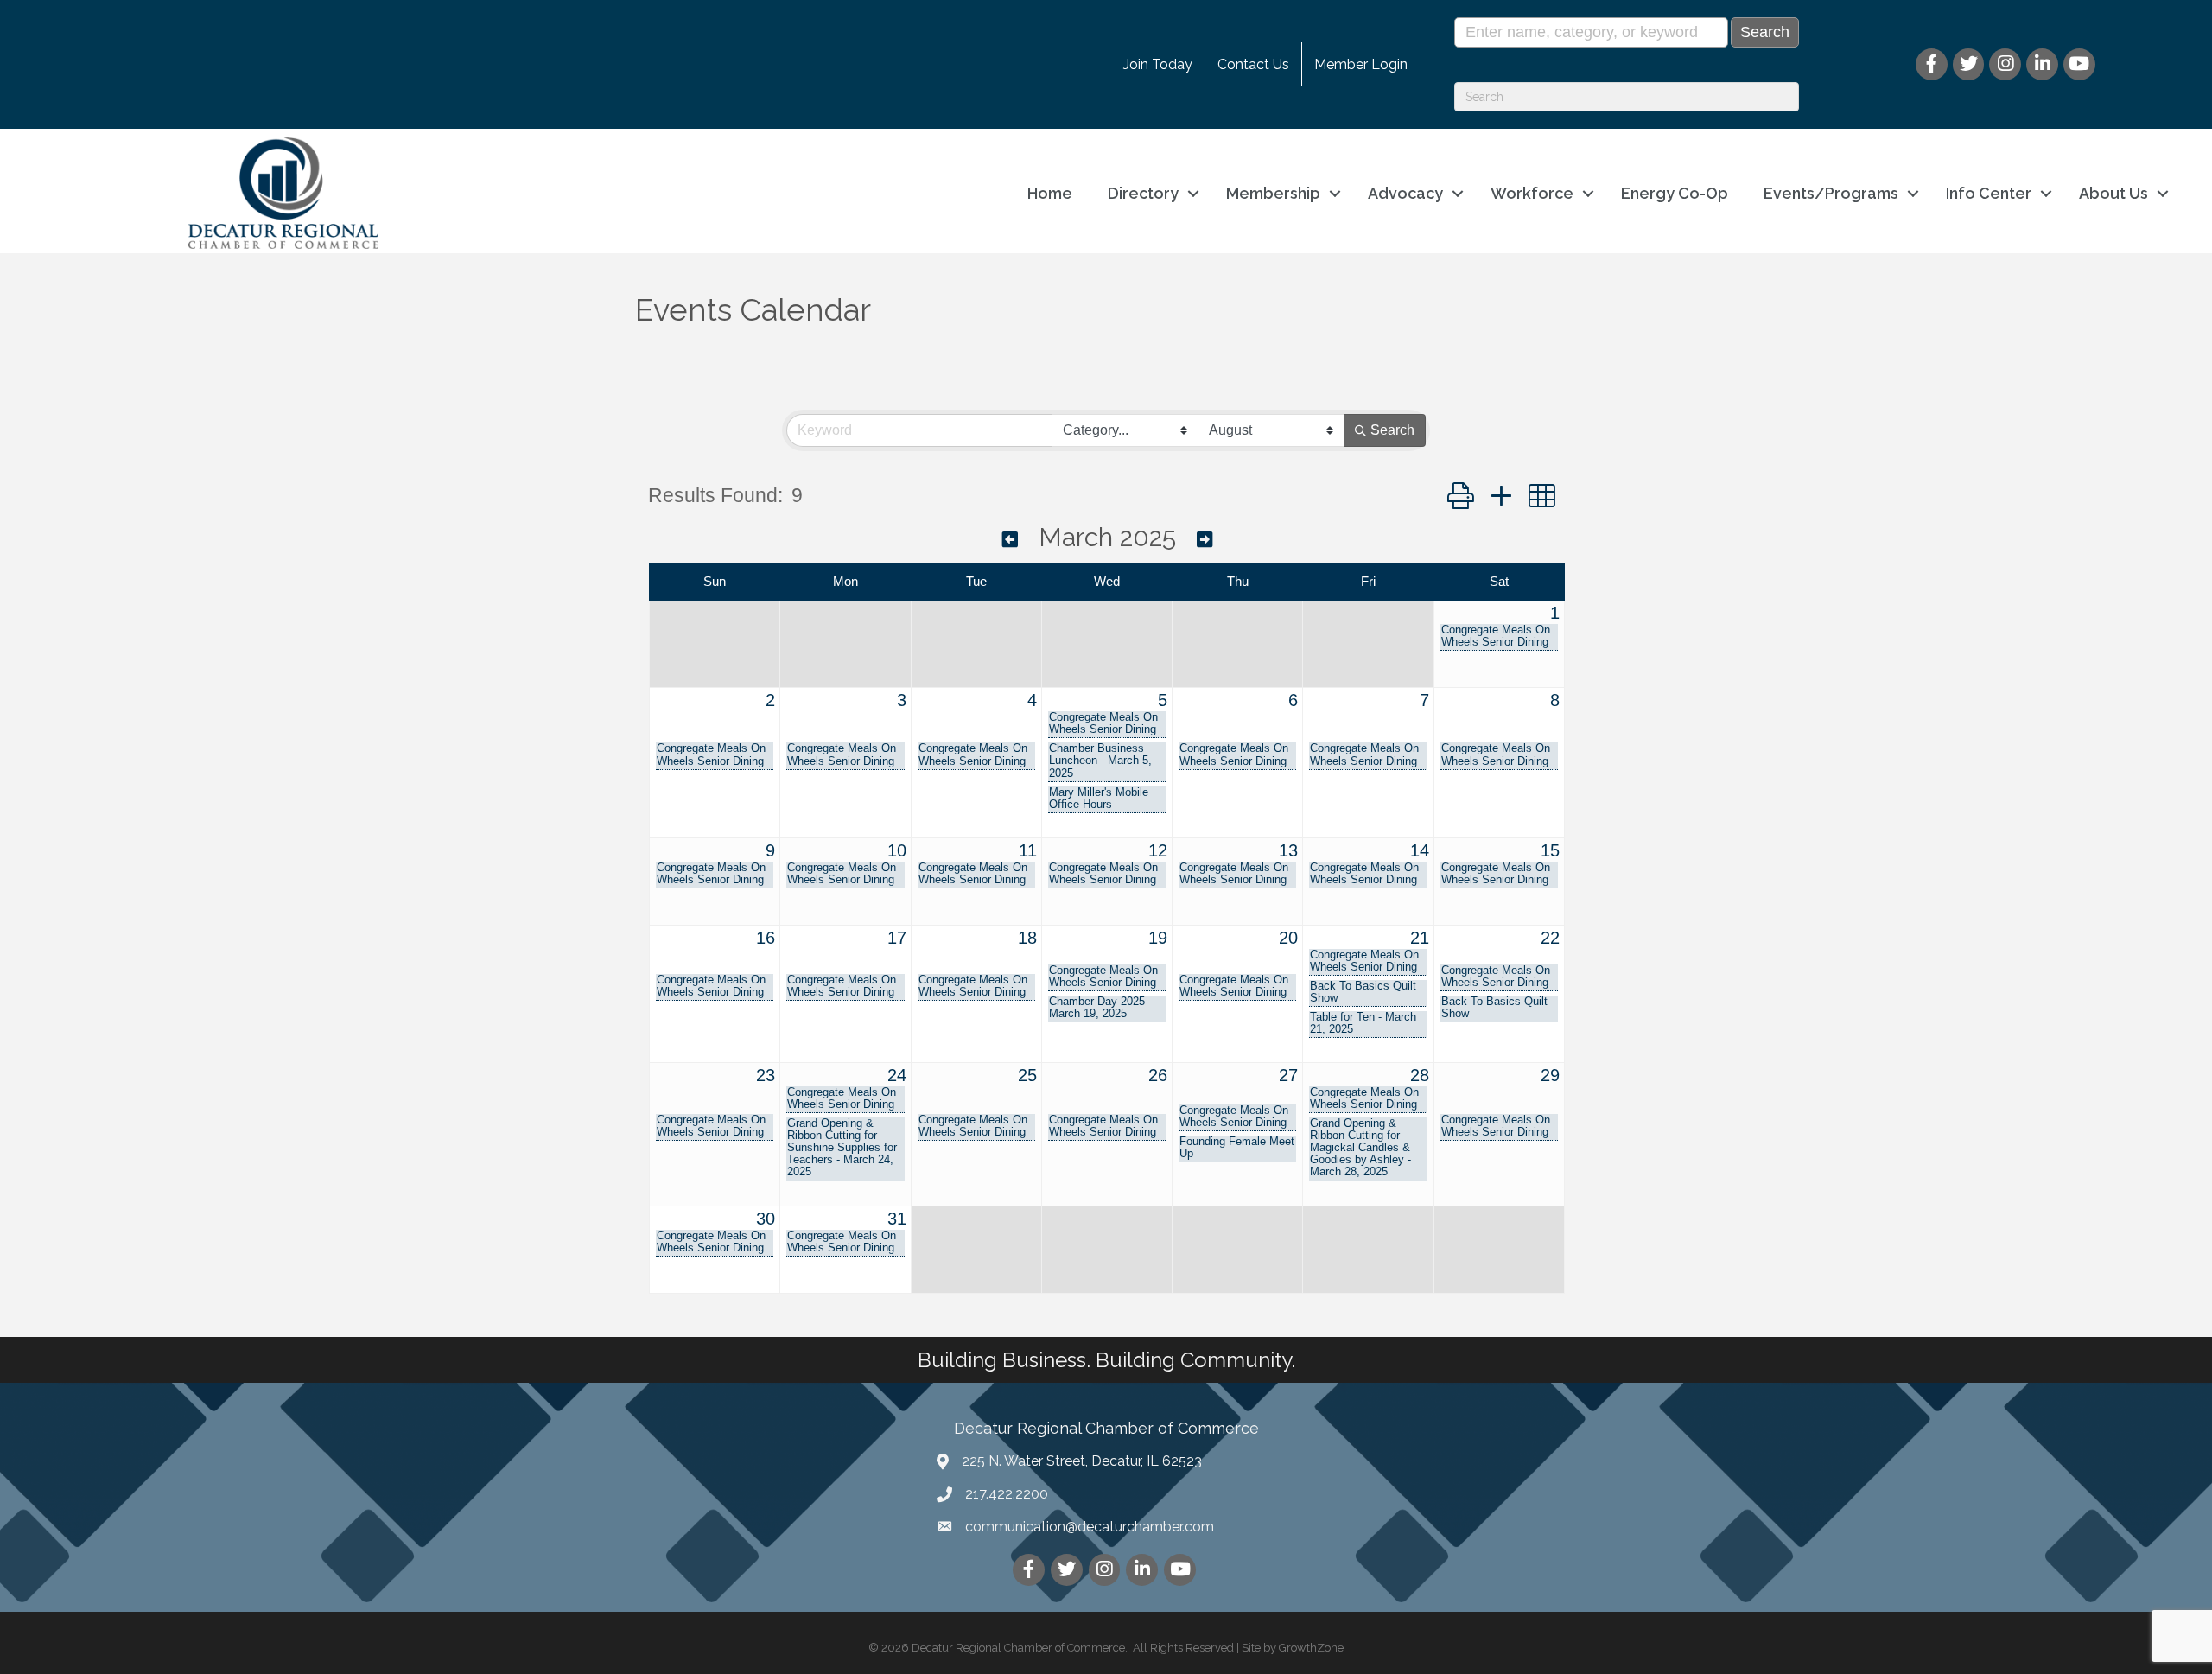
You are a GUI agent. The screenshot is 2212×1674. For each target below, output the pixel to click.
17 (897, 938)
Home (1050, 193)
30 (766, 1219)
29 (1550, 1075)
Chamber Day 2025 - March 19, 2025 (1100, 1008)
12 (1158, 850)
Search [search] (1392, 430)
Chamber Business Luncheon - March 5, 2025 (1100, 761)
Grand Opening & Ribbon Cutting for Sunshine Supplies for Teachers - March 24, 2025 (842, 1148)
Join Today (1158, 64)
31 (897, 1219)
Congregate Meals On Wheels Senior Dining (1496, 636)
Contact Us (1253, 64)
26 (1158, 1075)
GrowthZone (1311, 1648)
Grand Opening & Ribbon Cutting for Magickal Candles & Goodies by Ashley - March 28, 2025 (1360, 1148)
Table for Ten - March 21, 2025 (1363, 1023)
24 (897, 1075)
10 (897, 850)
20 (1288, 938)
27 (1288, 1075)
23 (766, 1075)
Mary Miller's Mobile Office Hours (1099, 799)
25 (1027, 1075)
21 (1420, 938)
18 (1027, 938)
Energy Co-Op (1675, 193)
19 (1158, 938)
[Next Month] (1205, 540)
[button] (1461, 496)
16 (766, 938)
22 (1550, 938)
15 (1550, 850)
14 (1420, 850)
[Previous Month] (1010, 540)
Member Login (1361, 64)
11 (1028, 850)
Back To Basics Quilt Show (1363, 992)
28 (1420, 1075)
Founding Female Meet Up (1237, 1148)
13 (1288, 850)
